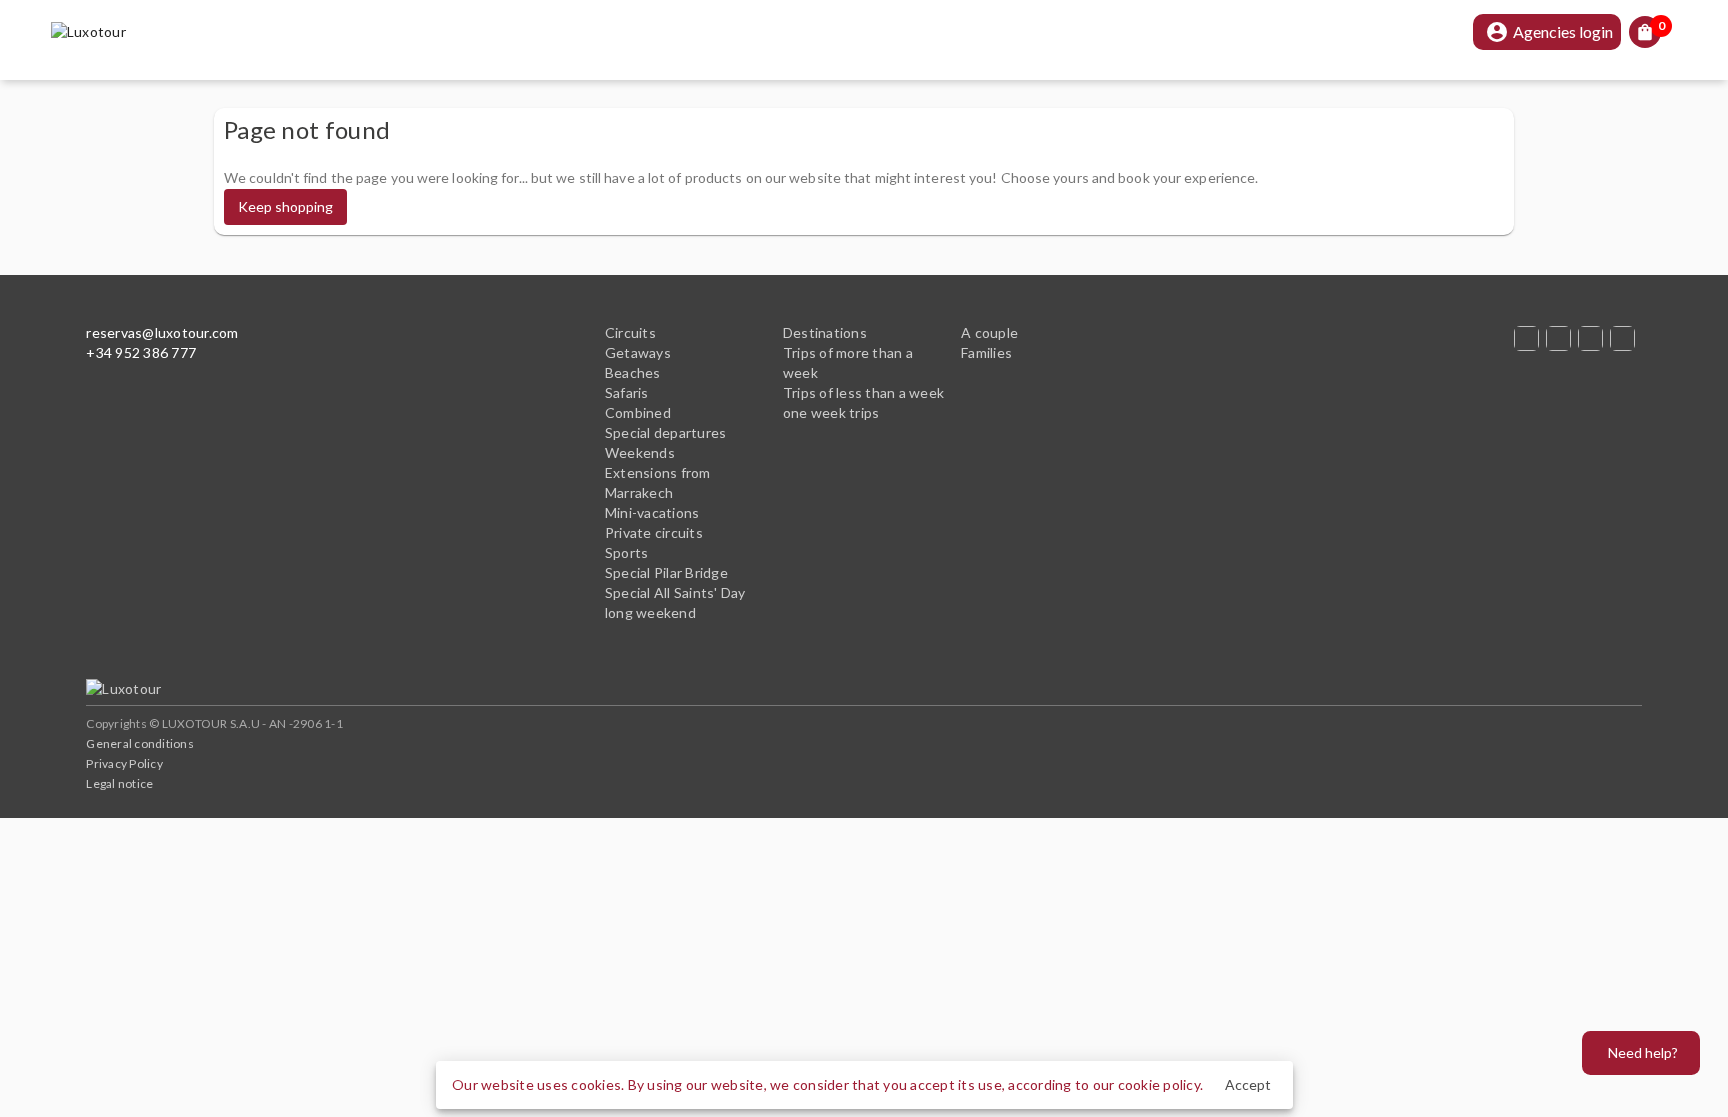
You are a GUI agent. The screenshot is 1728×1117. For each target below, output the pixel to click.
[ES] (1530, 338)
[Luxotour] (108, 689)
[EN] (1594, 338)
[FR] (1626, 338)
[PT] (1562, 338)
